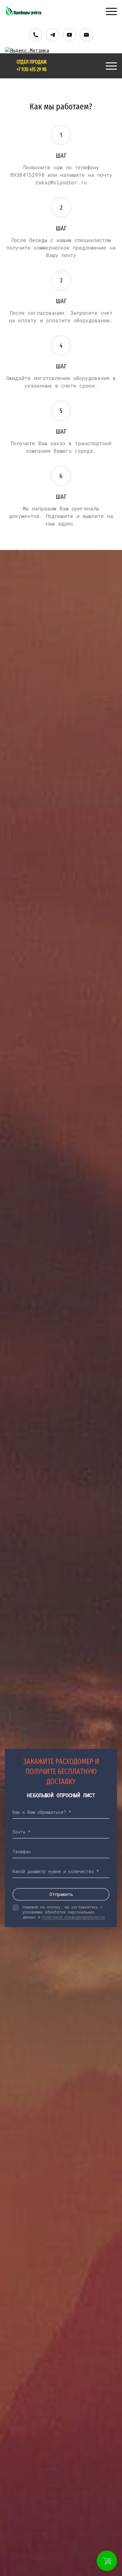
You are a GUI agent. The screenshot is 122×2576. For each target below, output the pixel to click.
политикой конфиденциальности (74, 1917)
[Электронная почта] (86, 35)
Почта (19, 1832)
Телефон (22, 1852)
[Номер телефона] (36, 35)
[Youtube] (69, 35)
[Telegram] (53, 35)
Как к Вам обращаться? (39, 1812)
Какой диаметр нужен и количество (53, 1871)
